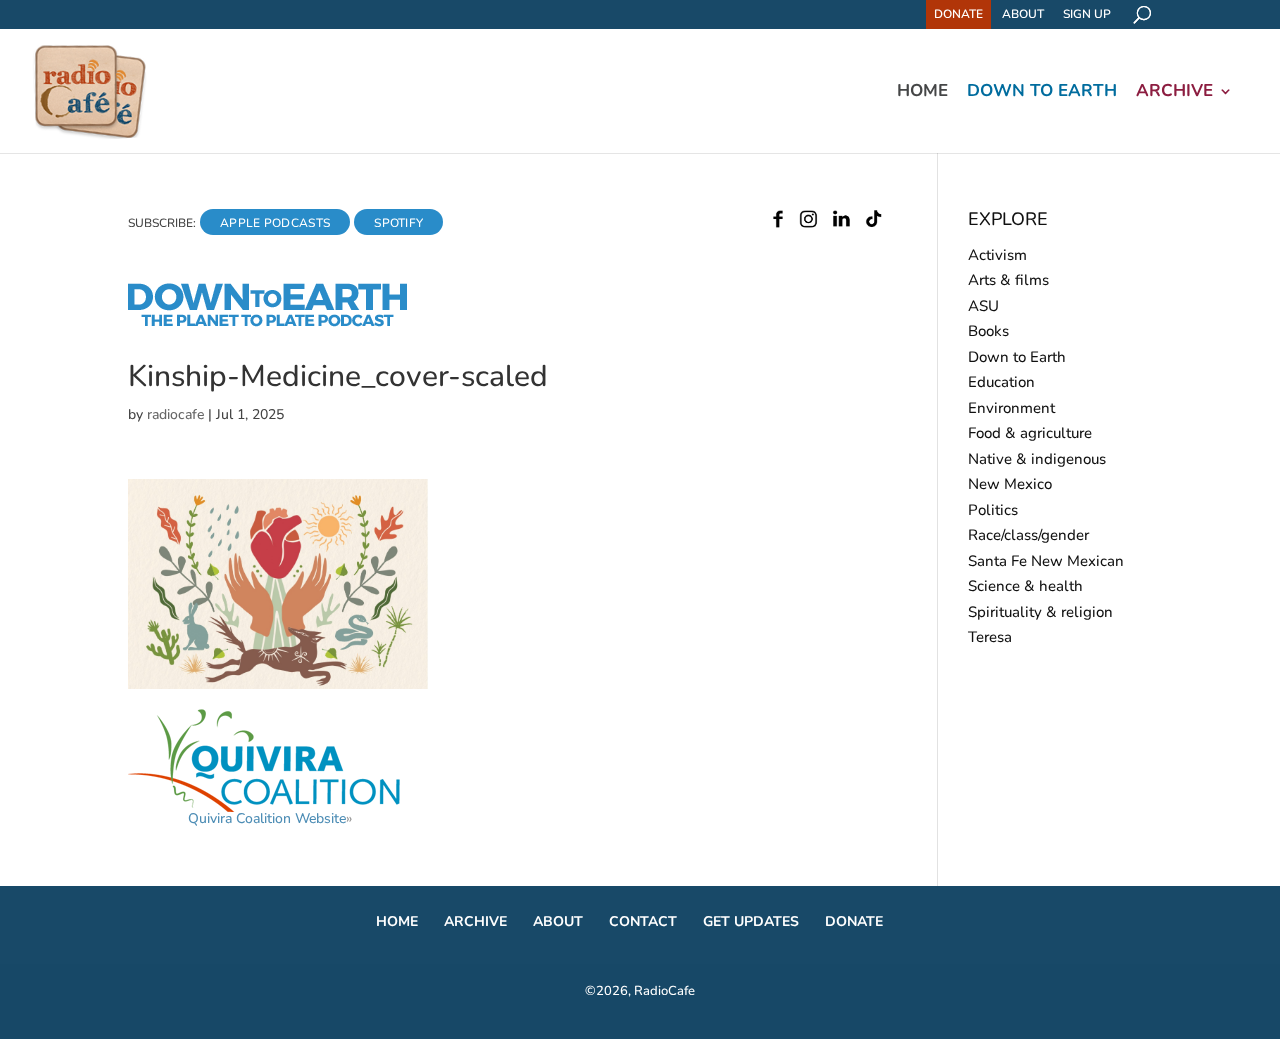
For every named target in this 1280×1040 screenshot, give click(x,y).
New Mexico (1010, 484)
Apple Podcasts (275, 223)
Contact (643, 921)
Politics (993, 510)
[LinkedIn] (841, 223)
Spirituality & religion (1040, 612)
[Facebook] (778, 223)
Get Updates (751, 921)
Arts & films (1008, 280)
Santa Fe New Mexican (1046, 561)
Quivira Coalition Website (267, 818)
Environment (1011, 408)
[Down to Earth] (285, 323)
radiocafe (175, 414)
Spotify (398, 223)
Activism (997, 255)
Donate (958, 14)
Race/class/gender (1028, 535)
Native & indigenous (1037, 459)
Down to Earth (1042, 93)
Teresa (990, 637)
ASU (983, 306)
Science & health (1025, 586)
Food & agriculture (1030, 433)
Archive (1174, 93)
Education (1001, 382)
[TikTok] (873, 223)
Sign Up (1087, 14)
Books (988, 331)
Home (922, 93)
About (1023, 14)
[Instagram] (808, 223)
